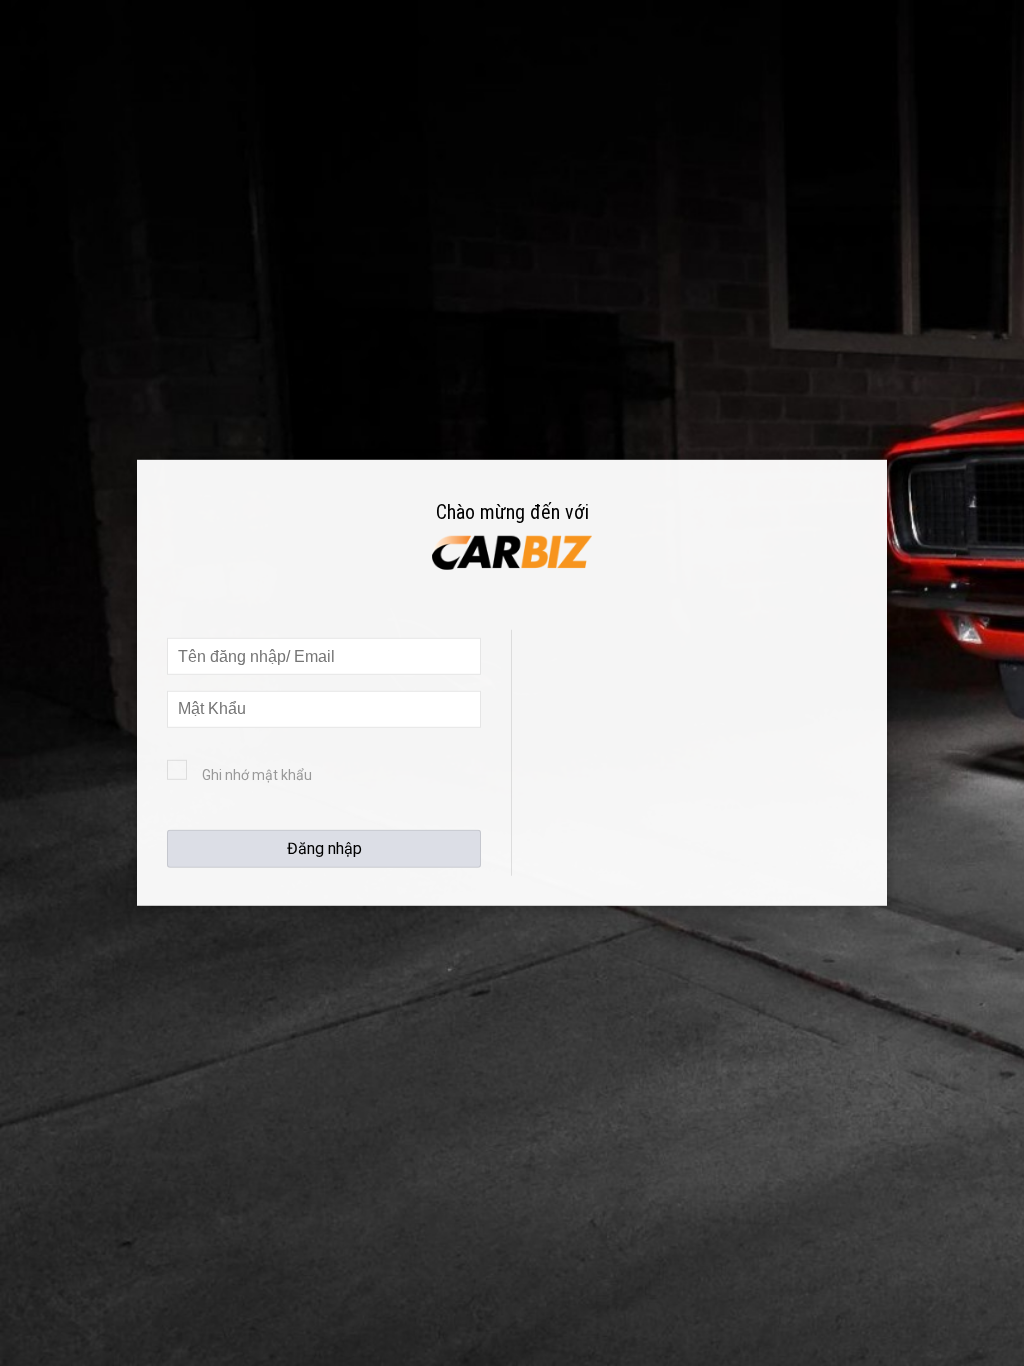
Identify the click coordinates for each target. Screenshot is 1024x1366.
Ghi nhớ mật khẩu (257, 775)
